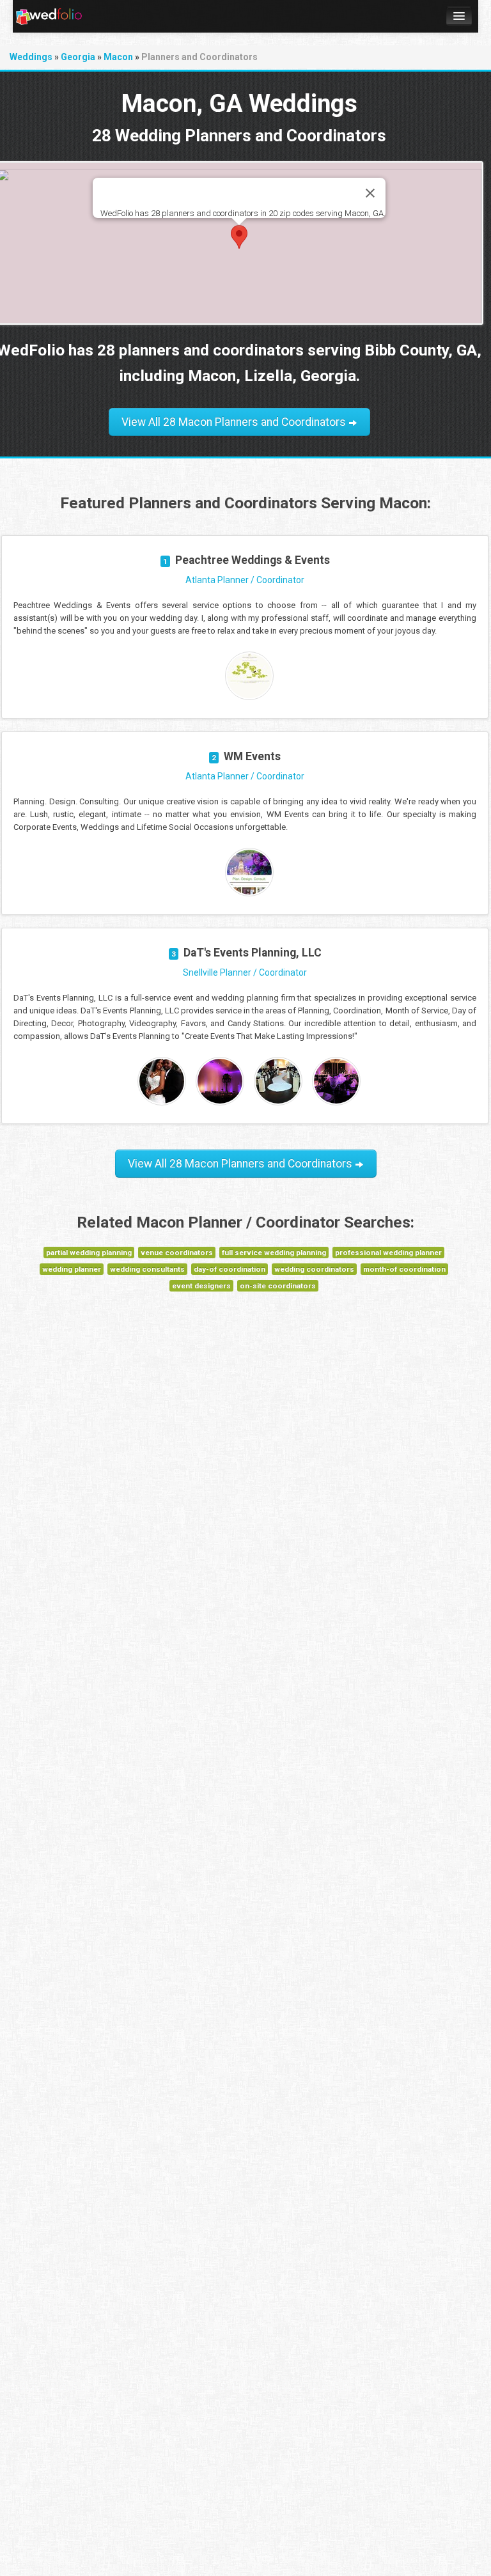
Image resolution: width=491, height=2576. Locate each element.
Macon (118, 57)
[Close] (370, 193)
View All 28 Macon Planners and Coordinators (235, 422)
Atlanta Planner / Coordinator (245, 580)
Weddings (31, 57)
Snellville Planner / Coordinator (245, 972)
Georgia (78, 57)
